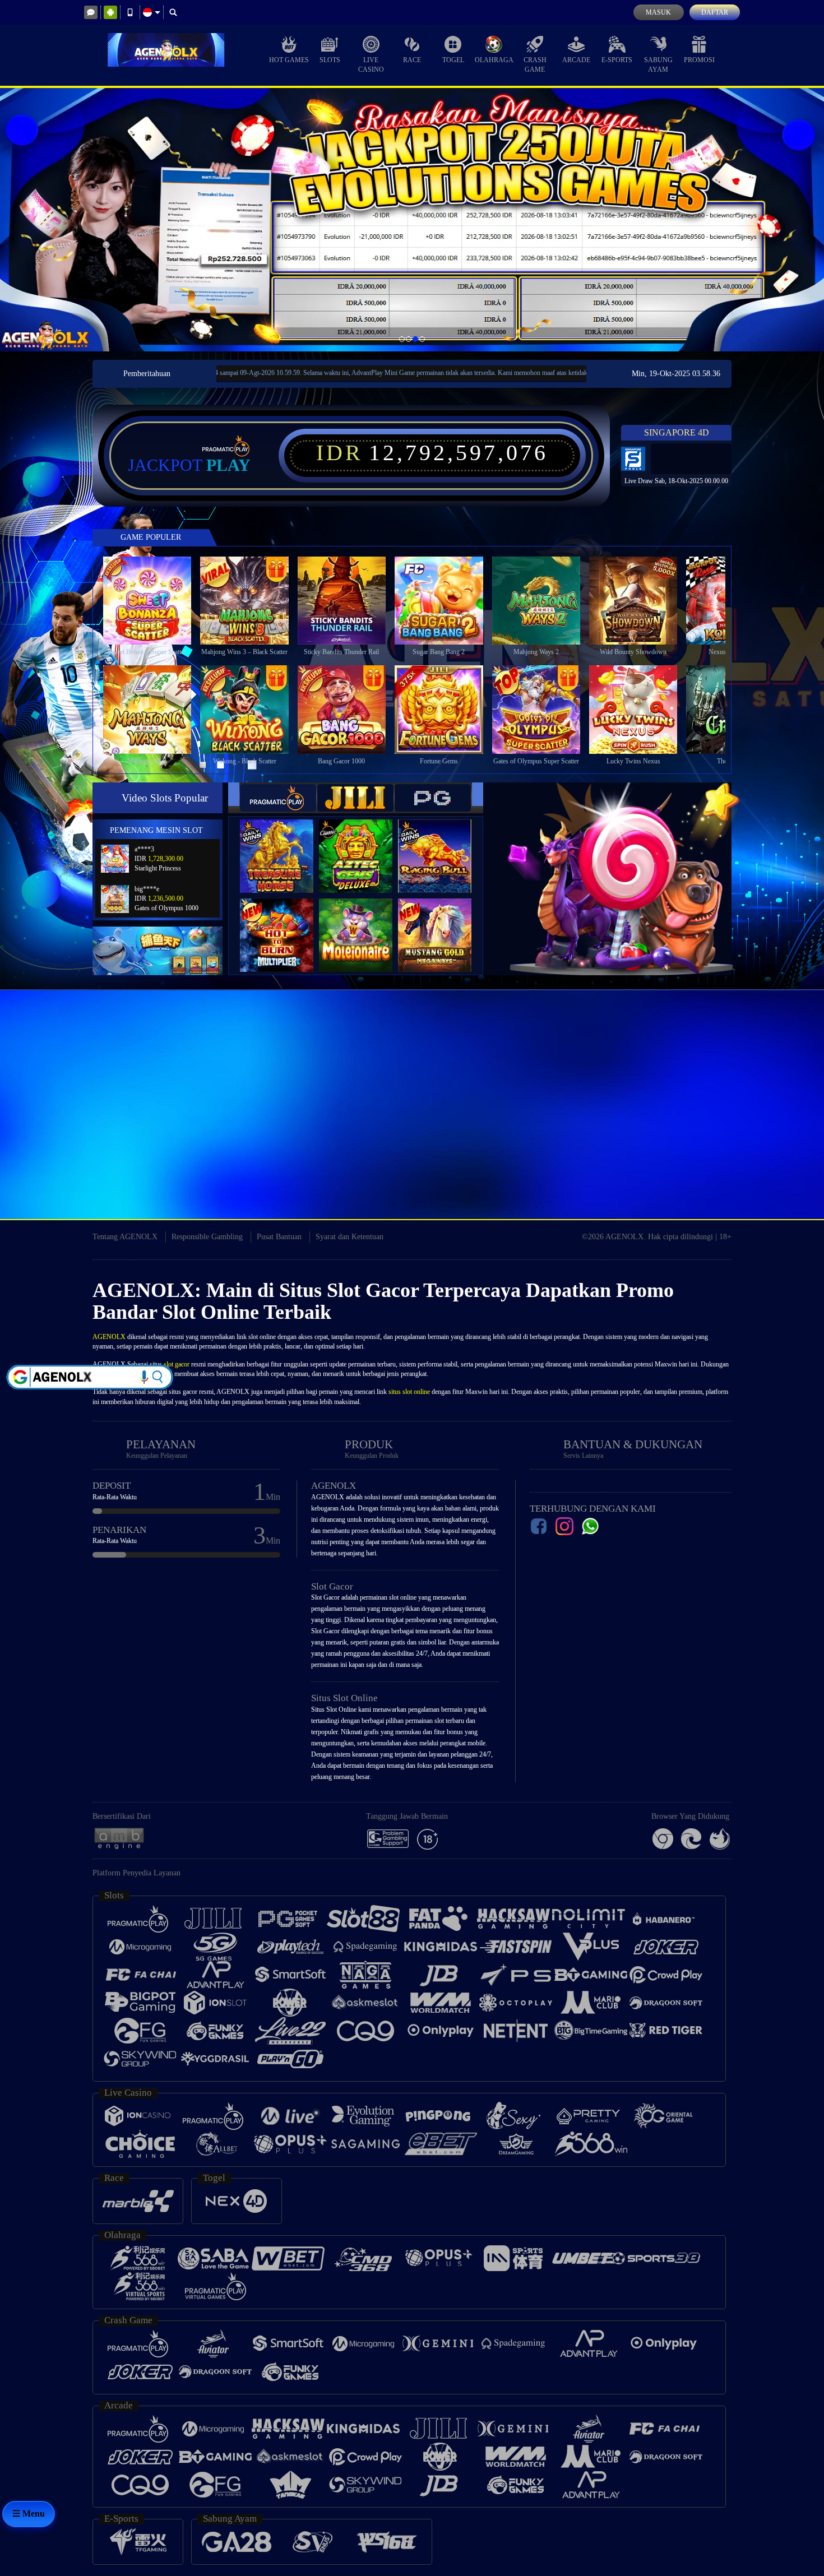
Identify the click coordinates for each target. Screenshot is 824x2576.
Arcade (576, 60)
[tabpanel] (412, 219)
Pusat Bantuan (279, 1237)
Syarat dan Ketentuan (349, 1237)
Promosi (699, 60)
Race (412, 60)
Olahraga (494, 60)
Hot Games (289, 60)
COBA (284, 844)
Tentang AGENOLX (125, 1237)
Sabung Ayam (658, 65)
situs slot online (409, 1392)
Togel (453, 60)
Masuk (658, 12)
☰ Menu (29, 2514)
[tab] (278, 798)
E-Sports (617, 60)
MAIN (154, 600)
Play (228, 465)
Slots (330, 60)
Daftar (715, 12)
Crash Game (535, 65)
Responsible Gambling (207, 1237)
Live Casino (371, 65)
